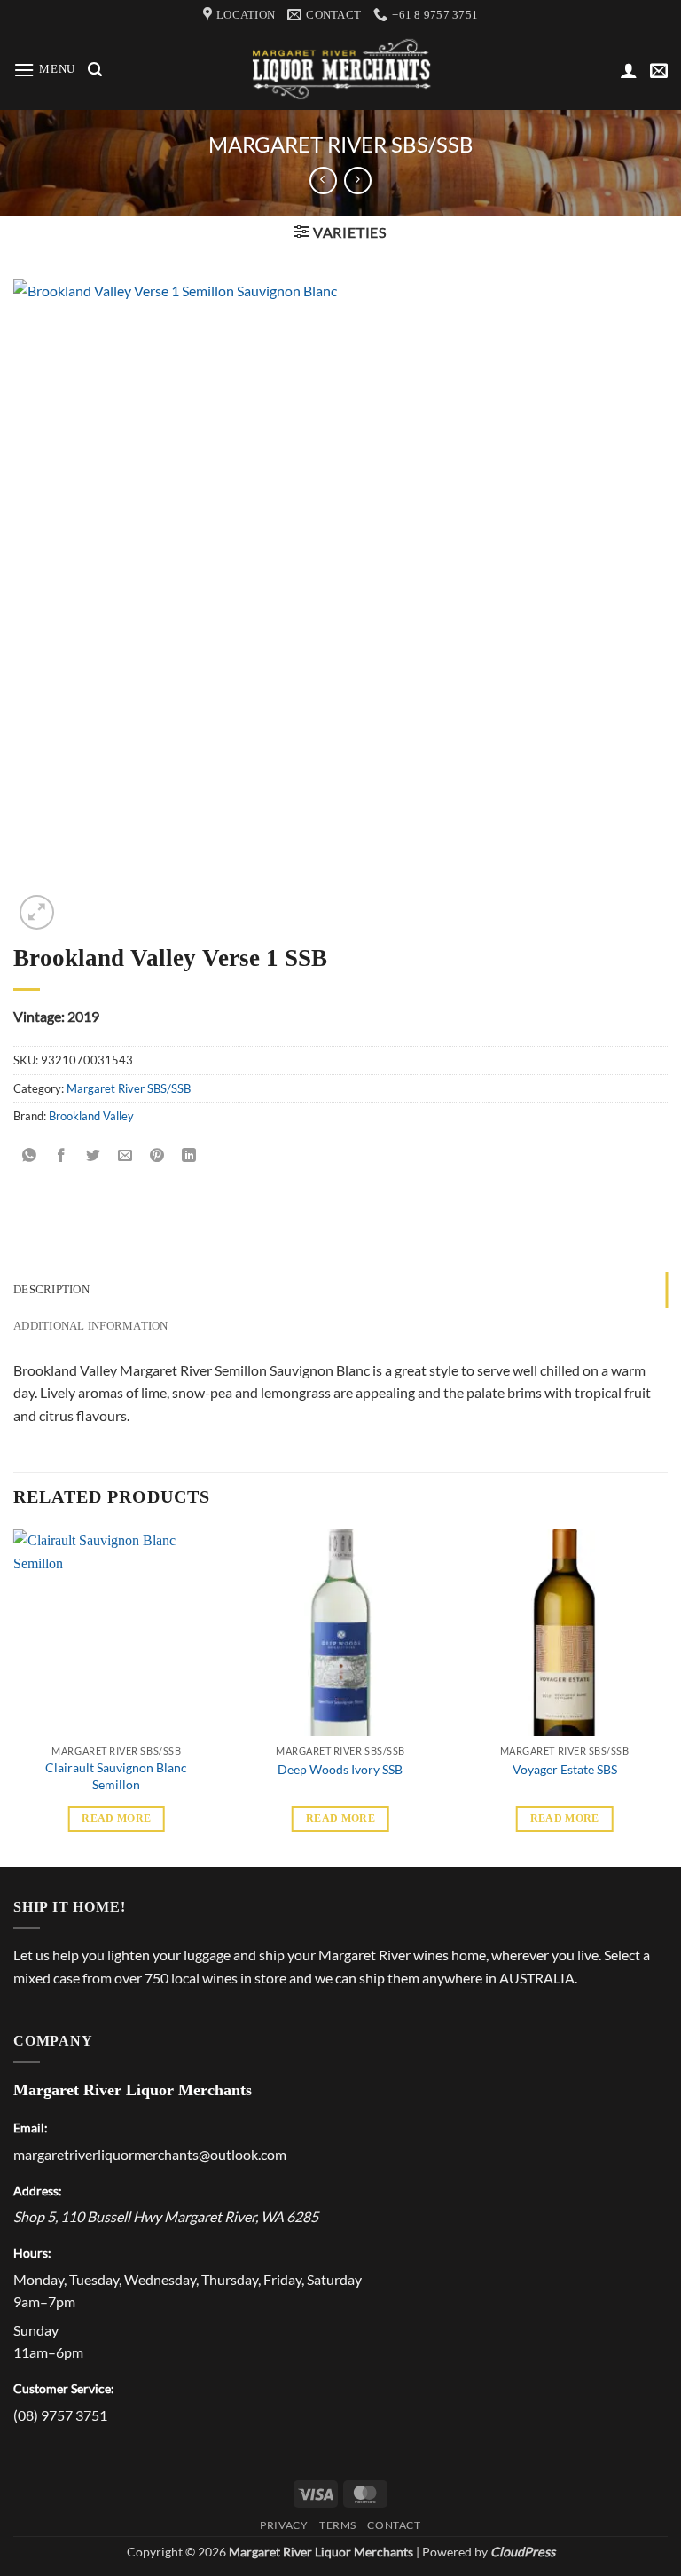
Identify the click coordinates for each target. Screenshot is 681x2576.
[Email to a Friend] (125, 1156)
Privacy (284, 2525)
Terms (338, 2525)
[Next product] (323, 181)
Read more (116, 1818)
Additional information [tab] (91, 1326)
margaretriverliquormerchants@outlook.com (150, 2154)
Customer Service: (64, 2388)
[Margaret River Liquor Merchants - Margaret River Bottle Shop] (341, 71)
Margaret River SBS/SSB (341, 144)
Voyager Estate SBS (565, 1769)
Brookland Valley (91, 1116)
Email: (31, 2128)
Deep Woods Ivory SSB (340, 1769)
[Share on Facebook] (62, 1156)
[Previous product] (358, 181)
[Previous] (14, 1696)
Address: (38, 2191)
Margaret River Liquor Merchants (133, 2090)
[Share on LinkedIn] (189, 1156)
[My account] (629, 70)
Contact (394, 2525)
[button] (44, 70)
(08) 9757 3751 (60, 2415)
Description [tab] (51, 1290)
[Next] (667, 1696)
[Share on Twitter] (94, 1156)
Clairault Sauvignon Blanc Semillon (116, 1776)
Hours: (32, 2253)
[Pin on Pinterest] (157, 1156)
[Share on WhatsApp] (30, 1156)
